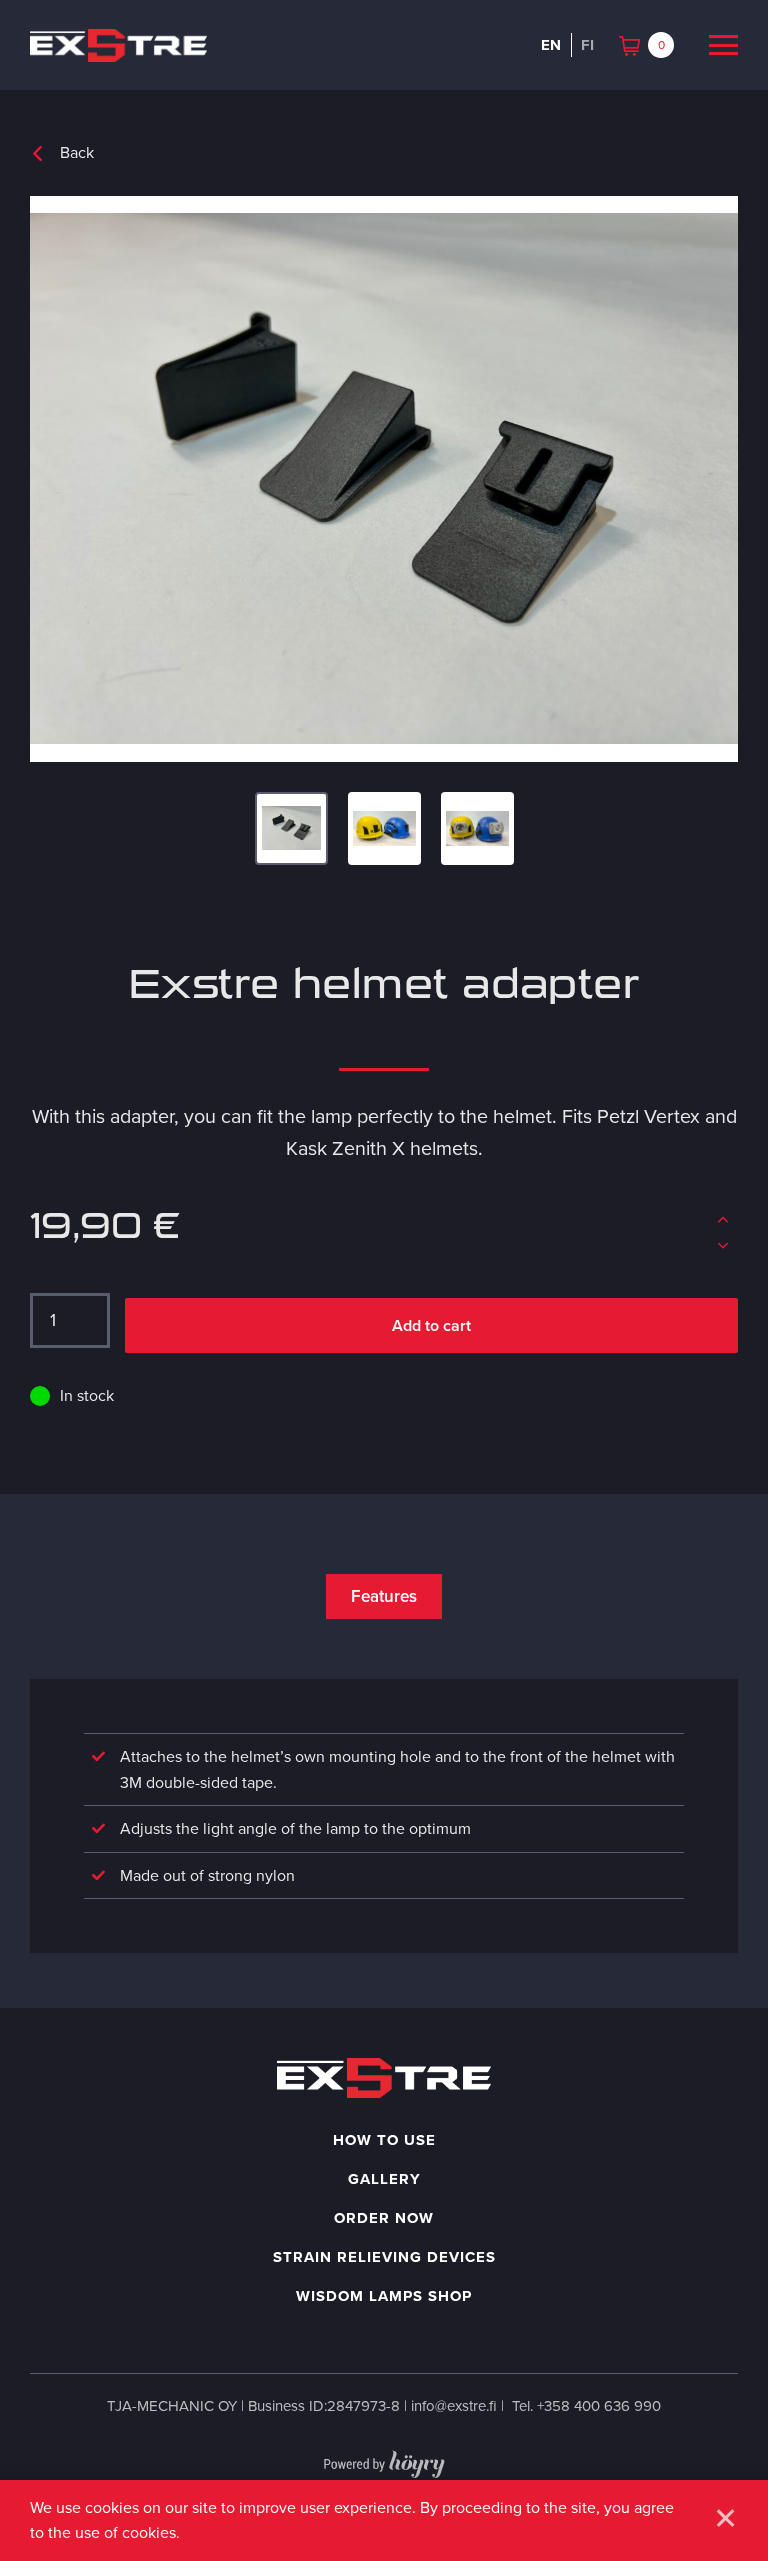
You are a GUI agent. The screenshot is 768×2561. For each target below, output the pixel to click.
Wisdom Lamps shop (384, 2296)
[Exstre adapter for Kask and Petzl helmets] (384, 479)
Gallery (384, 2179)
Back (77, 152)
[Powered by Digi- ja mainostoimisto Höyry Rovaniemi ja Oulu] (384, 2460)
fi (587, 45)
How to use (384, 2140)
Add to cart (431, 1325)
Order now (384, 2218)
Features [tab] (384, 1596)
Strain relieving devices (384, 2257)
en (551, 45)
